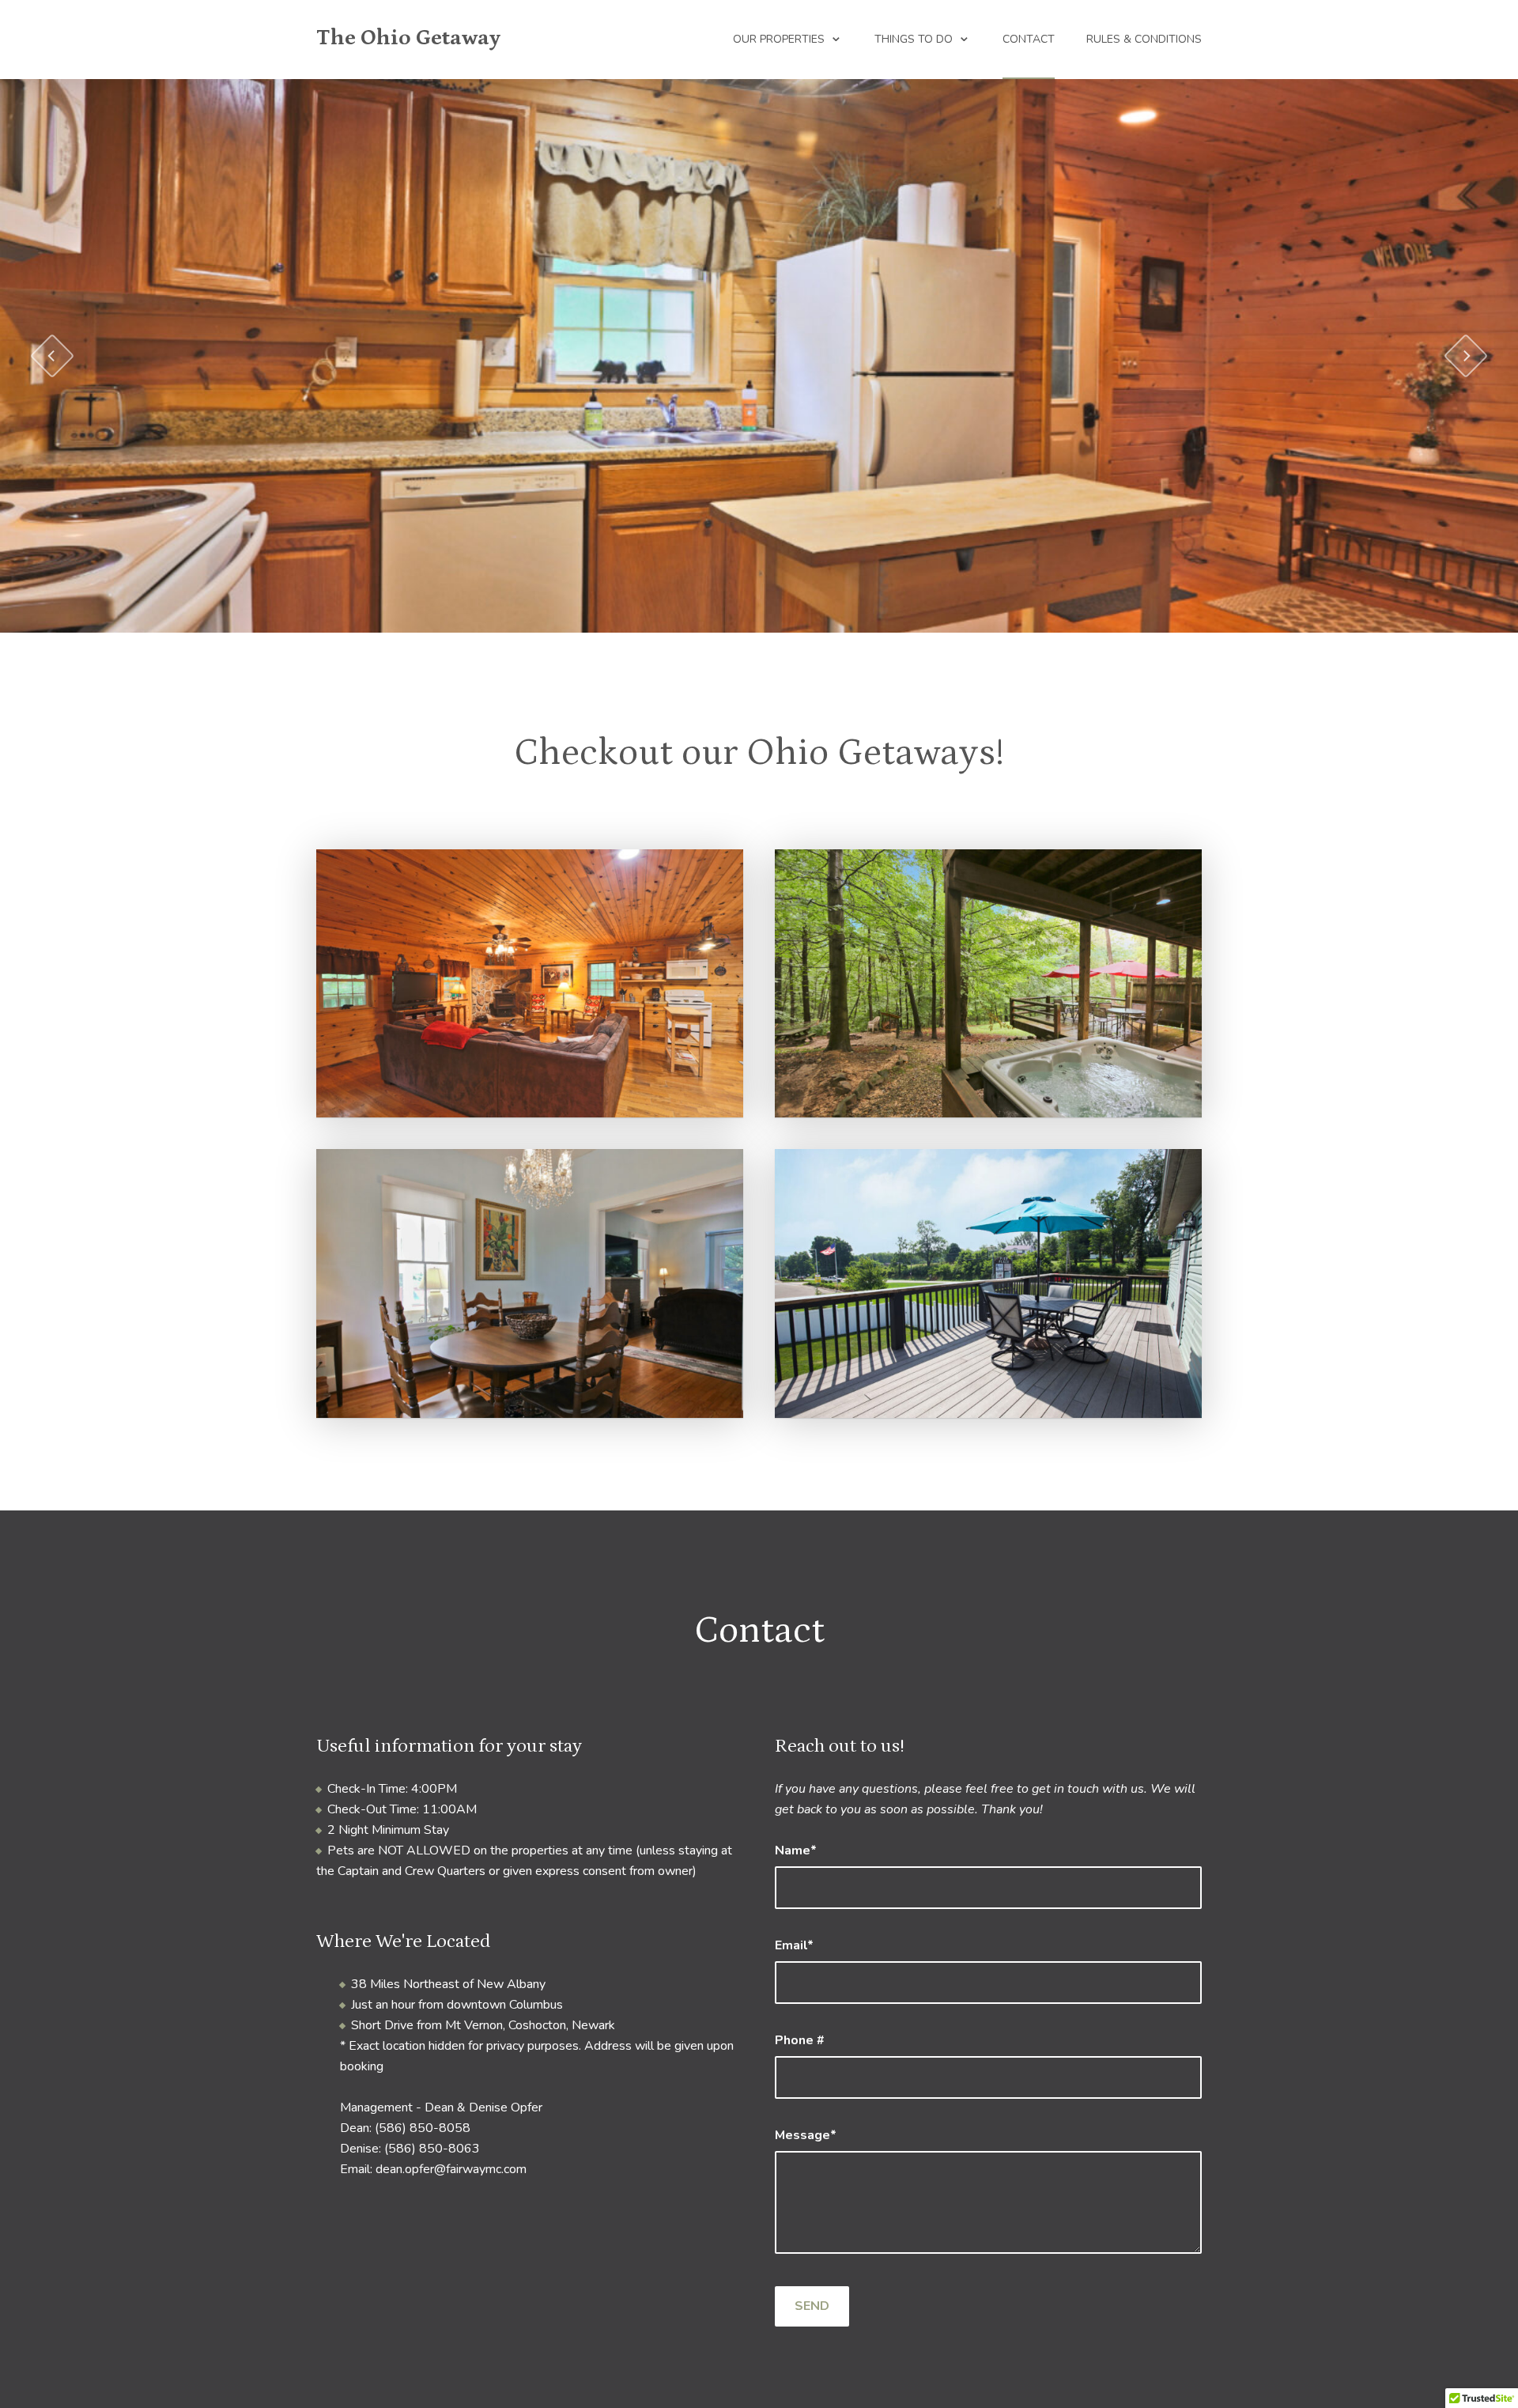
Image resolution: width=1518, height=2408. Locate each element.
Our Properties (779, 39)
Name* (796, 1850)
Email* (794, 1945)
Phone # (800, 2040)
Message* (806, 2135)
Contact (1029, 39)
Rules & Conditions (1144, 39)
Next (1466, 356)
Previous (53, 356)
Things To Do (914, 39)
